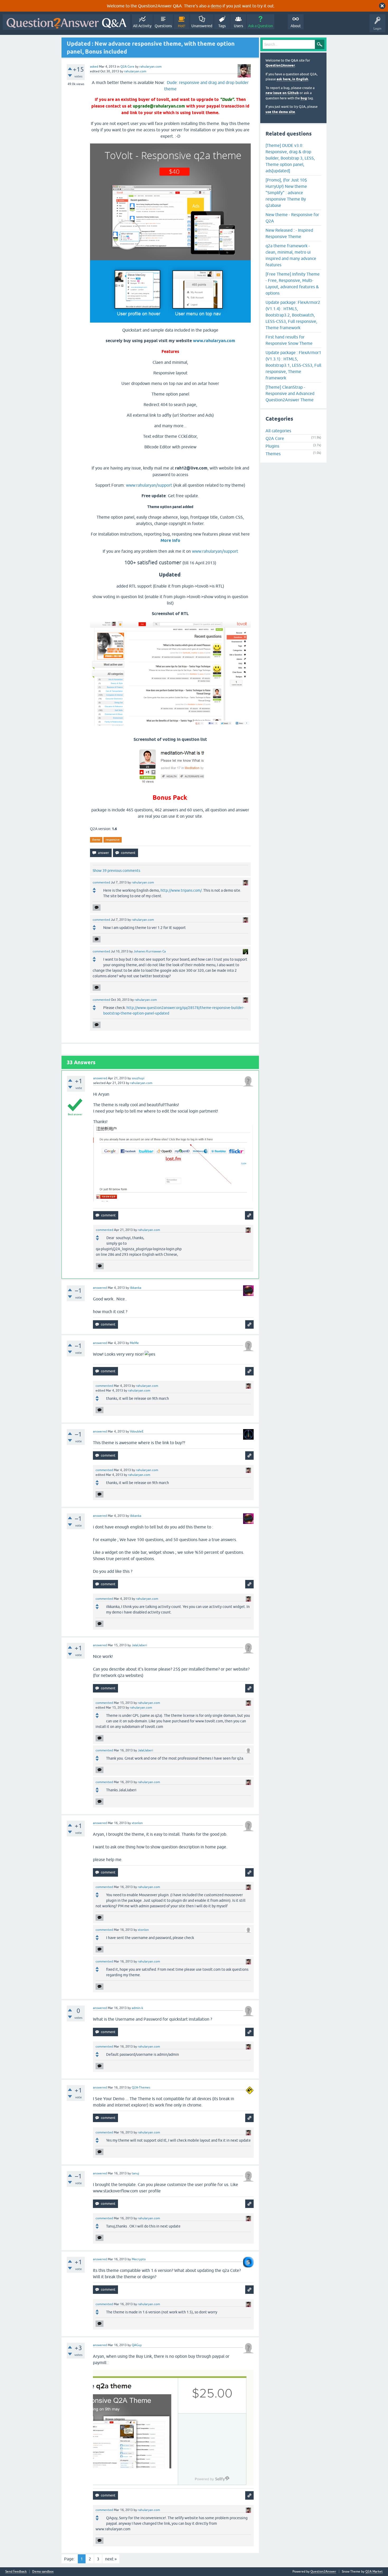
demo (216, 6)
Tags (222, 26)
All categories (278, 431)
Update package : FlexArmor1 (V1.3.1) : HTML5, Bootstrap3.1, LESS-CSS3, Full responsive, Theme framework (293, 365)
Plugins (272, 446)
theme (96, 840)
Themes (273, 454)
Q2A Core (127, 67)
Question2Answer (280, 65)
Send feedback (16, 2572)
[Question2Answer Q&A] (67, 22)
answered (100, 1078)
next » (111, 2559)
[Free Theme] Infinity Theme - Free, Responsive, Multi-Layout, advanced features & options (293, 283)
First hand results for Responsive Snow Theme (289, 340)
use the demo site (280, 112)
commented (101, 882)
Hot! (182, 26)
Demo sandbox (43, 2572)
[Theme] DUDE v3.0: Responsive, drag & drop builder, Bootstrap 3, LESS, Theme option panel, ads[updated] (290, 158)
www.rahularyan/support (149, 485)
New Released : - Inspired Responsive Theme (289, 233)
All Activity (142, 26)
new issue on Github (282, 93)
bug (304, 98)
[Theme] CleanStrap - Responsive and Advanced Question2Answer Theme (290, 393)
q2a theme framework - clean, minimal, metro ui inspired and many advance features (291, 255)
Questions (163, 26)
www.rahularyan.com (214, 341)
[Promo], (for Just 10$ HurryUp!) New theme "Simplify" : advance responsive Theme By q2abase (286, 193)
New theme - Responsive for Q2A (292, 218)
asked (94, 67)
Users (238, 26)
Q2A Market (374, 2572)
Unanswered (202, 26)
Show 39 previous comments (116, 871)
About (296, 26)
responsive (113, 840)
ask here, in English (292, 79)
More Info (170, 540)
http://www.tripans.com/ (181, 890)
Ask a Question (261, 26)
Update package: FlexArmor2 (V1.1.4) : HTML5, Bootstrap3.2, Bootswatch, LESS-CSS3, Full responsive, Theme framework (293, 315)
